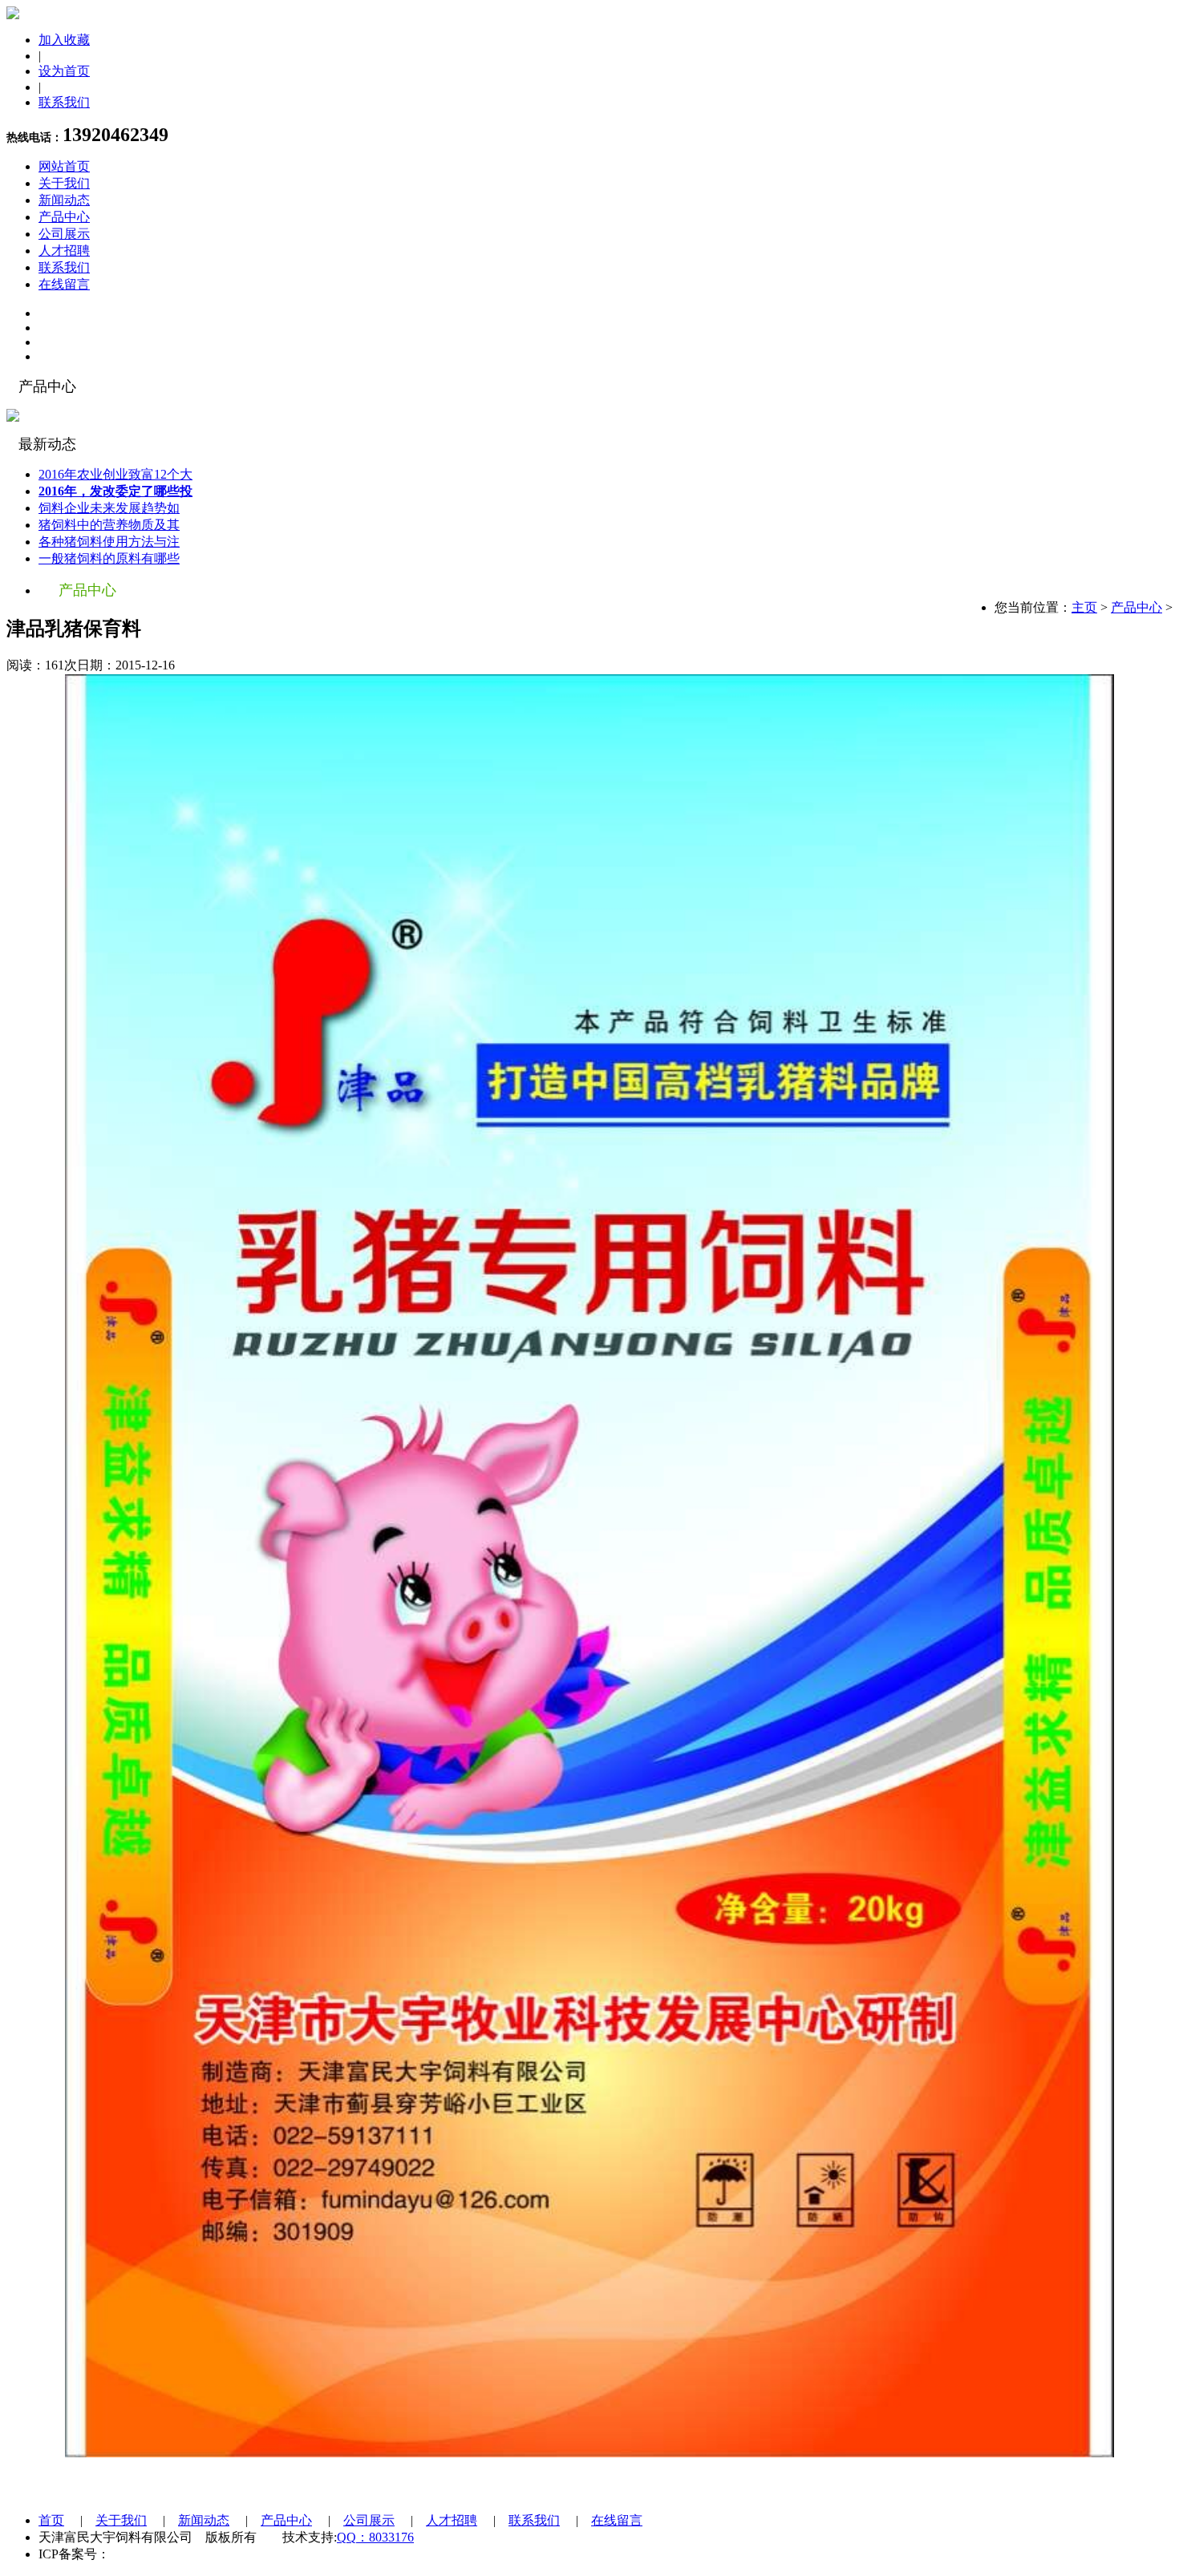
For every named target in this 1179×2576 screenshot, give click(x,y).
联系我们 (64, 102)
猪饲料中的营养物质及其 (109, 525)
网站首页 (64, 166)
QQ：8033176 (375, 2537)
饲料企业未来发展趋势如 (109, 508)
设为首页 (64, 71)
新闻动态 (64, 200)
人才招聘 (64, 251)
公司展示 (64, 234)
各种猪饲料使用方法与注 (109, 542)
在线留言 (64, 284)
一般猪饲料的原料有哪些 (109, 558)
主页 (1084, 607)
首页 (51, 2520)
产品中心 (64, 217)
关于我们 (64, 183)
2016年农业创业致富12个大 (115, 474)
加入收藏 (64, 40)
